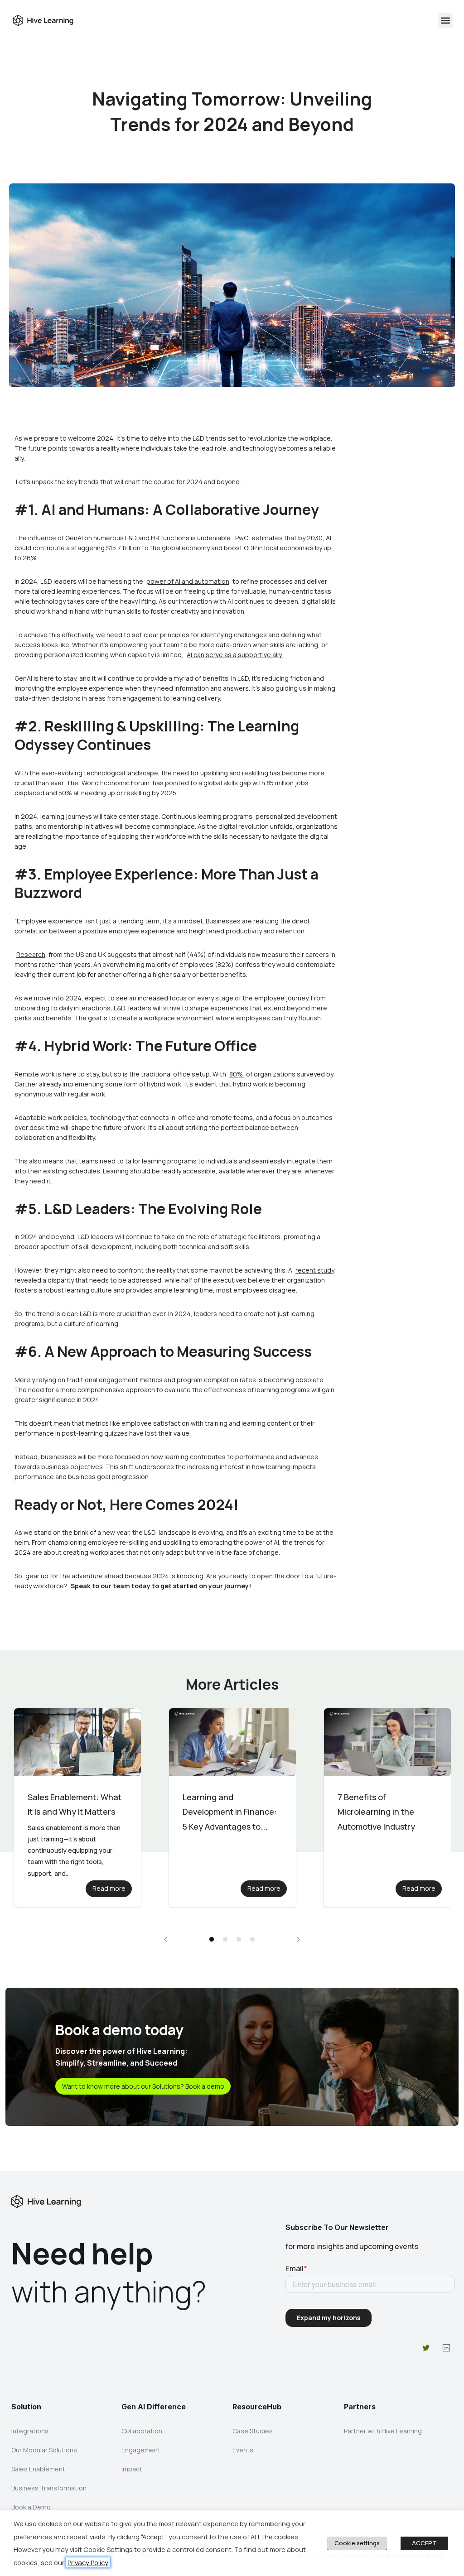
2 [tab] (225, 1940)
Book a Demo (31, 2507)
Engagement (141, 2450)
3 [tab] (239, 1940)
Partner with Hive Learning (383, 2431)
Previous (166, 1939)
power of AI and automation (188, 581)
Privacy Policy (88, 2562)
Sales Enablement (38, 2469)
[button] (445, 21)
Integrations (30, 2431)
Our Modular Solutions (44, 2450)
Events (243, 2450)
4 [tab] (252, 1940)
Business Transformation (49, 2488)
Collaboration (142, 2431)
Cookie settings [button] (357, 2543)
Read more (109, 1888)
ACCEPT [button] (424, 2543)
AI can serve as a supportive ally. (235, 655)
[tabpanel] (77, 1808)
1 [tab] (212, 1940)
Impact (132, 2469)
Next (298, 1939)
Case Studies (253, 2431)
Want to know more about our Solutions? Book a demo (143, 2086)
